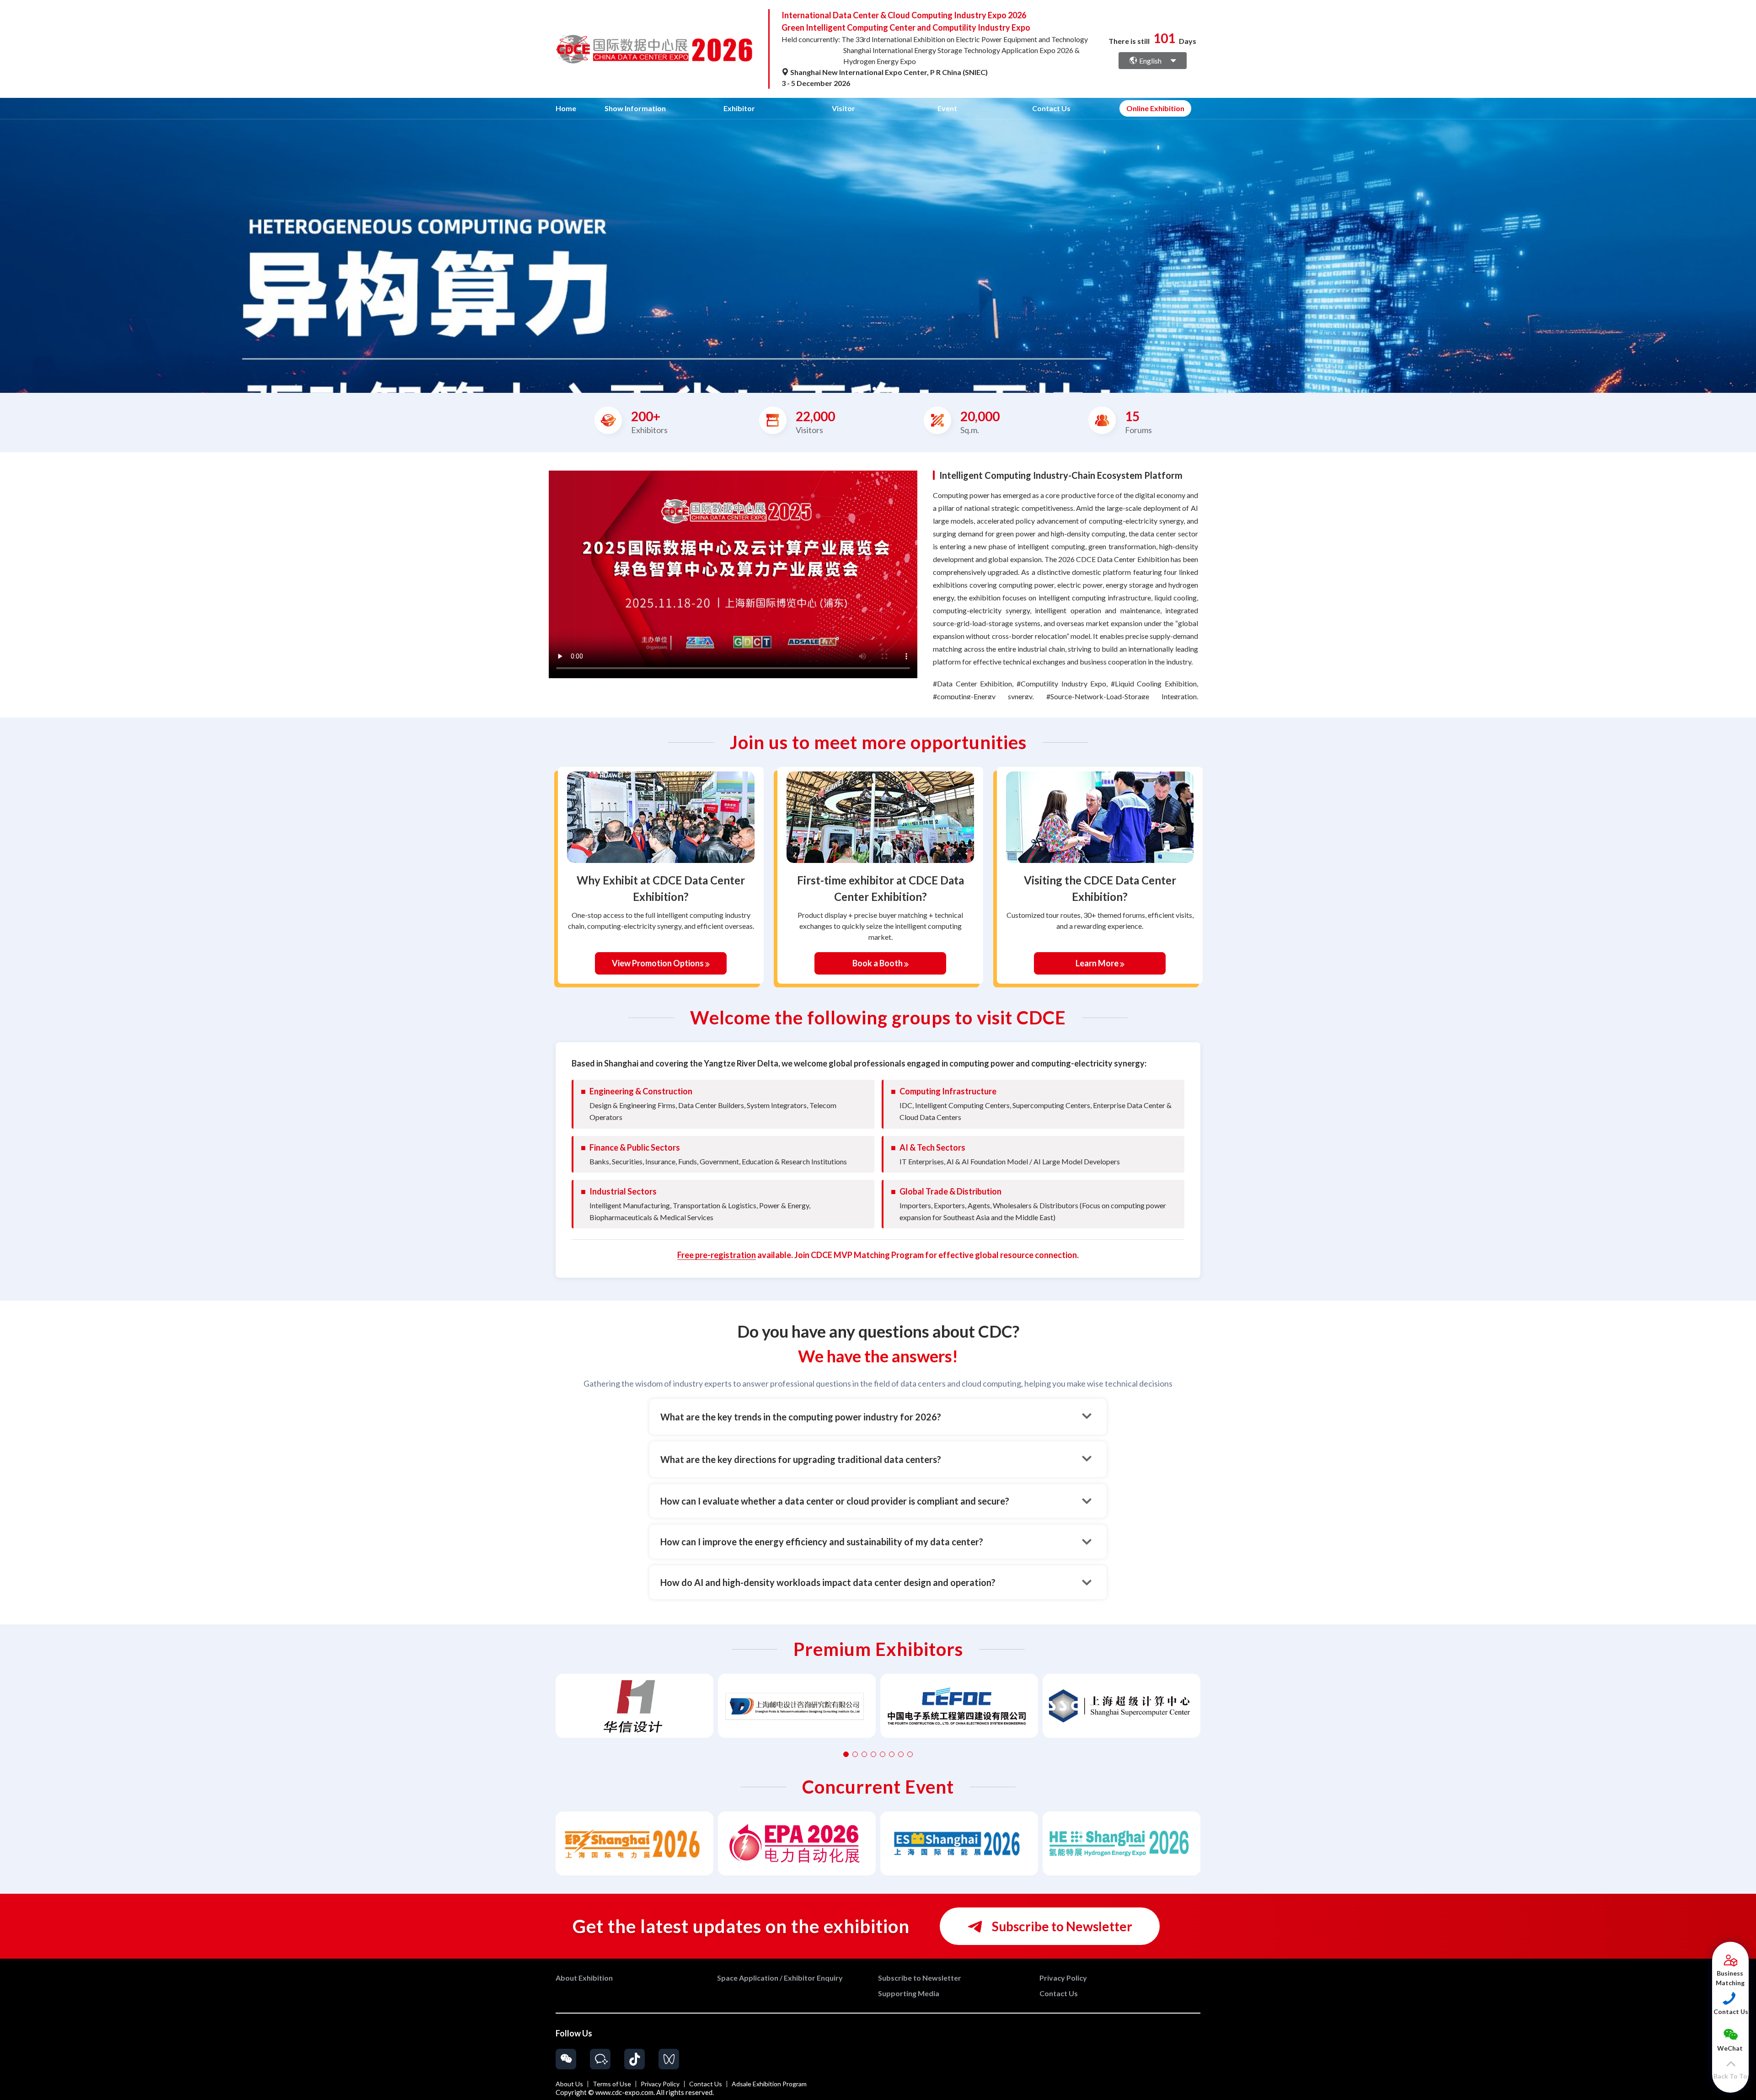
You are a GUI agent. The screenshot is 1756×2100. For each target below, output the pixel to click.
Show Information (635, 108)
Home (566, 108)
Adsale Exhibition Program (769, 2084)
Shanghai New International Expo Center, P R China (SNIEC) (888, 72)
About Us (569, 2084)
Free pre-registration (717, 1255)
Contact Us (1051, 108)
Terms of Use (612, 2084)
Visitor (843, 108)
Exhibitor (739, 108)
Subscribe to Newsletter (1061, 1926)
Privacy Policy (660, 2084)
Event (947, 108)
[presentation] (8, 242)
